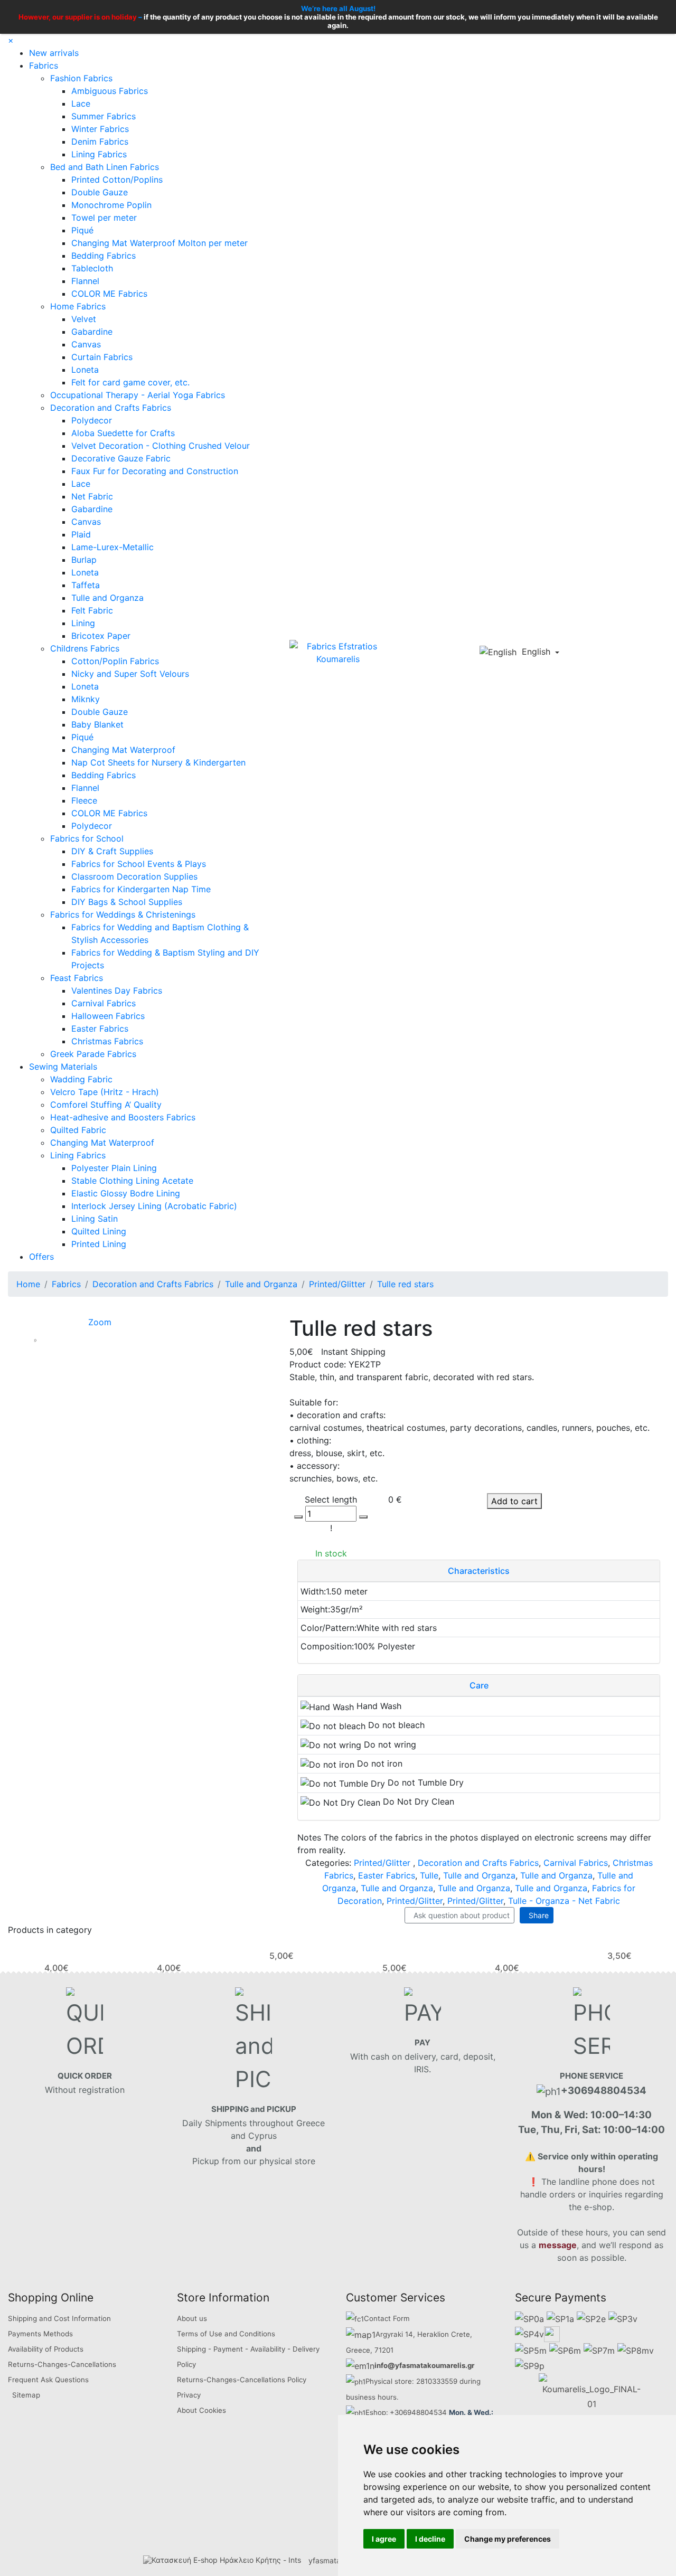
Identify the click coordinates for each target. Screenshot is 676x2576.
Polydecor (92, 420)
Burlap (84, 560)
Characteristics (479, 1571)
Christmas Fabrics (107, 1041)
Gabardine (92, 332)
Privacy (189, 2395)
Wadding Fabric (81, 1079)
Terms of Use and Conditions (226, 2334)
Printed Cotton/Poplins (117, 180)
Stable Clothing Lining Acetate (132, 1181)
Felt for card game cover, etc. (130, 382)
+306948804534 (418, 2412)
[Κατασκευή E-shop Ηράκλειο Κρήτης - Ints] (225, 2560)
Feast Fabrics (77, 978)
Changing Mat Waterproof (123, 750)
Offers (41, 1257)
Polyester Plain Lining (114, 1168)
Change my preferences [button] (508, 2539)
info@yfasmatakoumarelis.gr (424, 2365)
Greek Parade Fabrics (93, 1054)
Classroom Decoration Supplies (134, 876)
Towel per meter (104, 218)
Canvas (86, 344)
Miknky (86, 699)
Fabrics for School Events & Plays (139, 864)
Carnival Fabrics (104, 1003)
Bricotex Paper (101, 636)
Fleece (84, 800)
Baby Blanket (97, 724)
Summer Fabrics (104, 116)
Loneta (85, 370)
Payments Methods (40, 2334)
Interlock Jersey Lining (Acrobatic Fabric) (154, 1206)
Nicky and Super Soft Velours (130, 674)
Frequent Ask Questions (48, 2380)
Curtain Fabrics (102, 357)
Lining (83, 623)
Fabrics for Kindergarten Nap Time (141, 889)
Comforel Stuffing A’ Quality (106, 1105)
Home (28, 1284)
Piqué (82, 230)
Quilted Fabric (78, 1130)
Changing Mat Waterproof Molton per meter (159, 243)
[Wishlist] (605, 653)
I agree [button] (384, 2539)
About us (192, 2318)
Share (537, 1915)
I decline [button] (430, 2539)
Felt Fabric (92, 610)
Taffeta (86, 585)
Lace (81, 103)
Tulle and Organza (107, 598)
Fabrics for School (87, 838)
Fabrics (44, 65)
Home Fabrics (78, 306)
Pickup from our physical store (254, 2161)
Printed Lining (99, 1244)
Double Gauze (100, 192)
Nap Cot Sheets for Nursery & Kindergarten (158, 762)
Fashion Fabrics (81, 78)
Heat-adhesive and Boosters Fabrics (123, 1117)
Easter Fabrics (100, 1028)
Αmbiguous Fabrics (110, 91)
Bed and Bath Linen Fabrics (105, 167)
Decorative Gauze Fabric (121, 458)
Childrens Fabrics (85, 648)
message (558, 2245)
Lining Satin (95, 1219)
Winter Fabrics (100, 129)
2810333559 (437, 2381)
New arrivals (54, 53)
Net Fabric (92, 496)
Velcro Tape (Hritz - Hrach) (105, 1092)
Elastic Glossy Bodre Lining (126, 1193)
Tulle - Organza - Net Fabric (564, 1901)
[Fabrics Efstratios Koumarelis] (338, 652)
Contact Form (387, 2318)
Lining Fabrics (99, 154)
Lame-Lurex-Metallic (112, 547)
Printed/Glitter (382, 1863)
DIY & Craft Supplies (112, 851)
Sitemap (26, 2395)
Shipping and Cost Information (59, 2318)
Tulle (429, 1875)
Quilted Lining (99, 1231)
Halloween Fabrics (108, 1016)
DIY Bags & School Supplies (127, 902)
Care (479, 1685)
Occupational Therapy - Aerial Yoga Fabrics (138, 395)
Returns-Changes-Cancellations (62, 2364)
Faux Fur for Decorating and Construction (155, 471)
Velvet (84, 319)
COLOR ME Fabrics (109, 294)
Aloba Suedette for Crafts (123, 433)
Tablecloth (92, 268)
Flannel (85, 281)
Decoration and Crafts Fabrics (111, 408)
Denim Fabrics (100, 141)
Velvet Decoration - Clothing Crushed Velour (161, 446)
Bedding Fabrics (104, 256)
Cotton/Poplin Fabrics (115, 661)
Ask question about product (459, 1915)
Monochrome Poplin (111, 205)
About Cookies (201, 2410)
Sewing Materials (63, 1067)
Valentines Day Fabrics (117, 990)
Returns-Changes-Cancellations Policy (242, 2380)
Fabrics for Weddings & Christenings (123, 914)
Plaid (81, 534)
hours (387, 2397)
